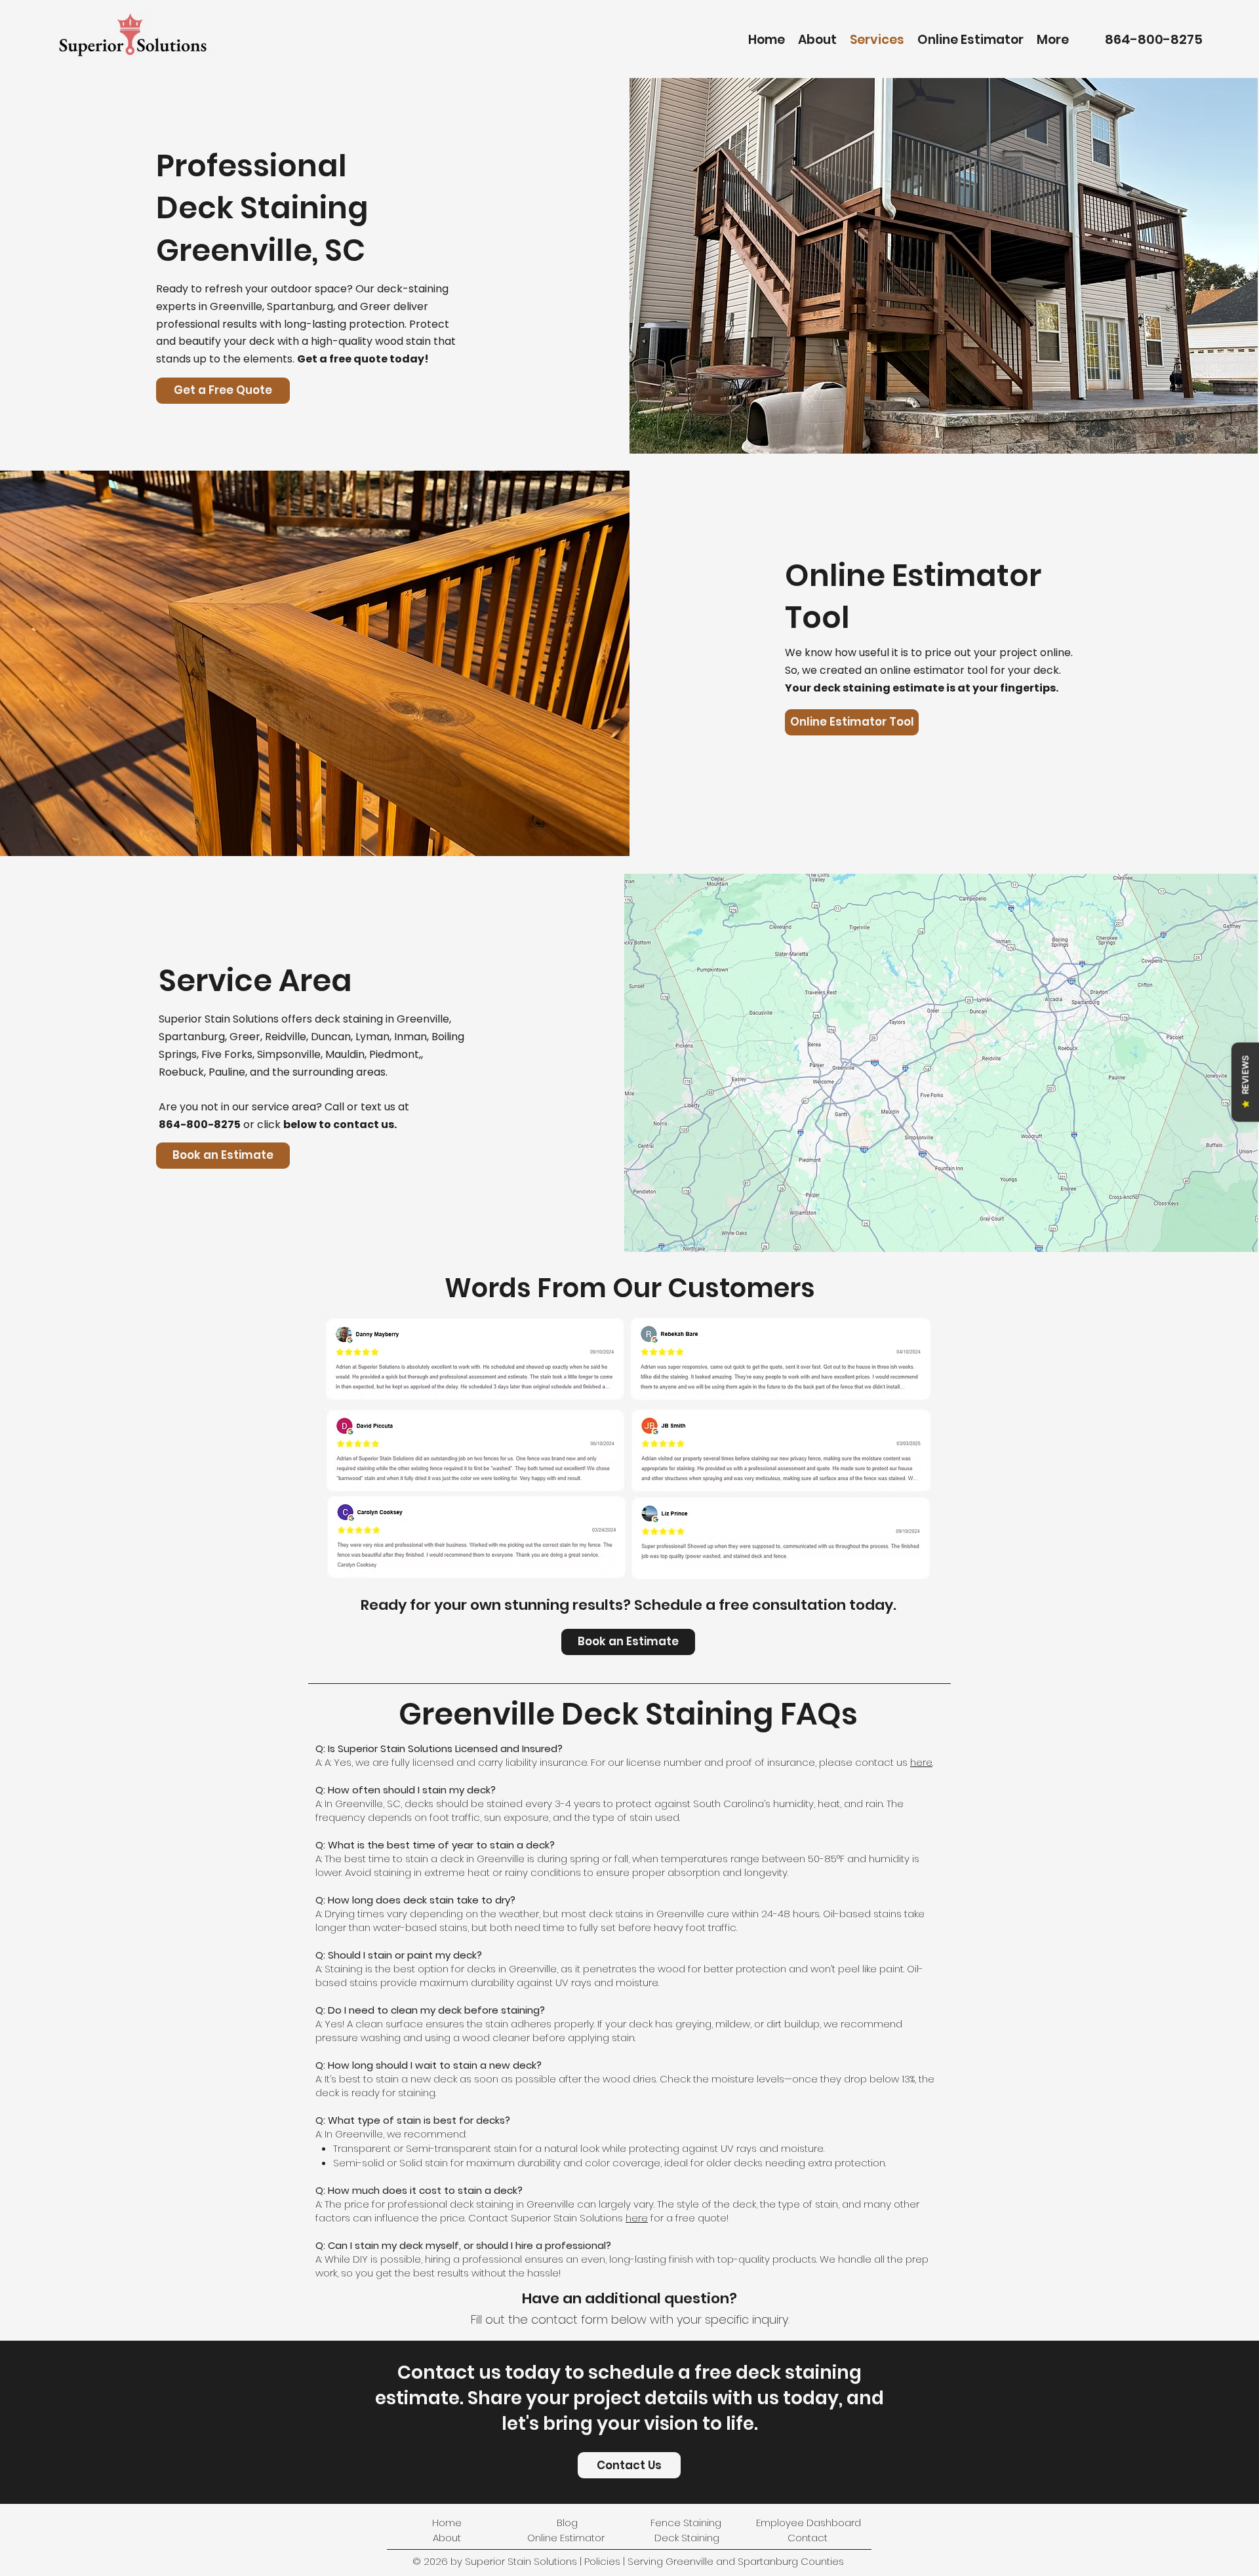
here (921, 1762)
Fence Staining (687, 2523)
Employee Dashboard (809, 2523)
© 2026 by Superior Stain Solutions (495, 2561)
